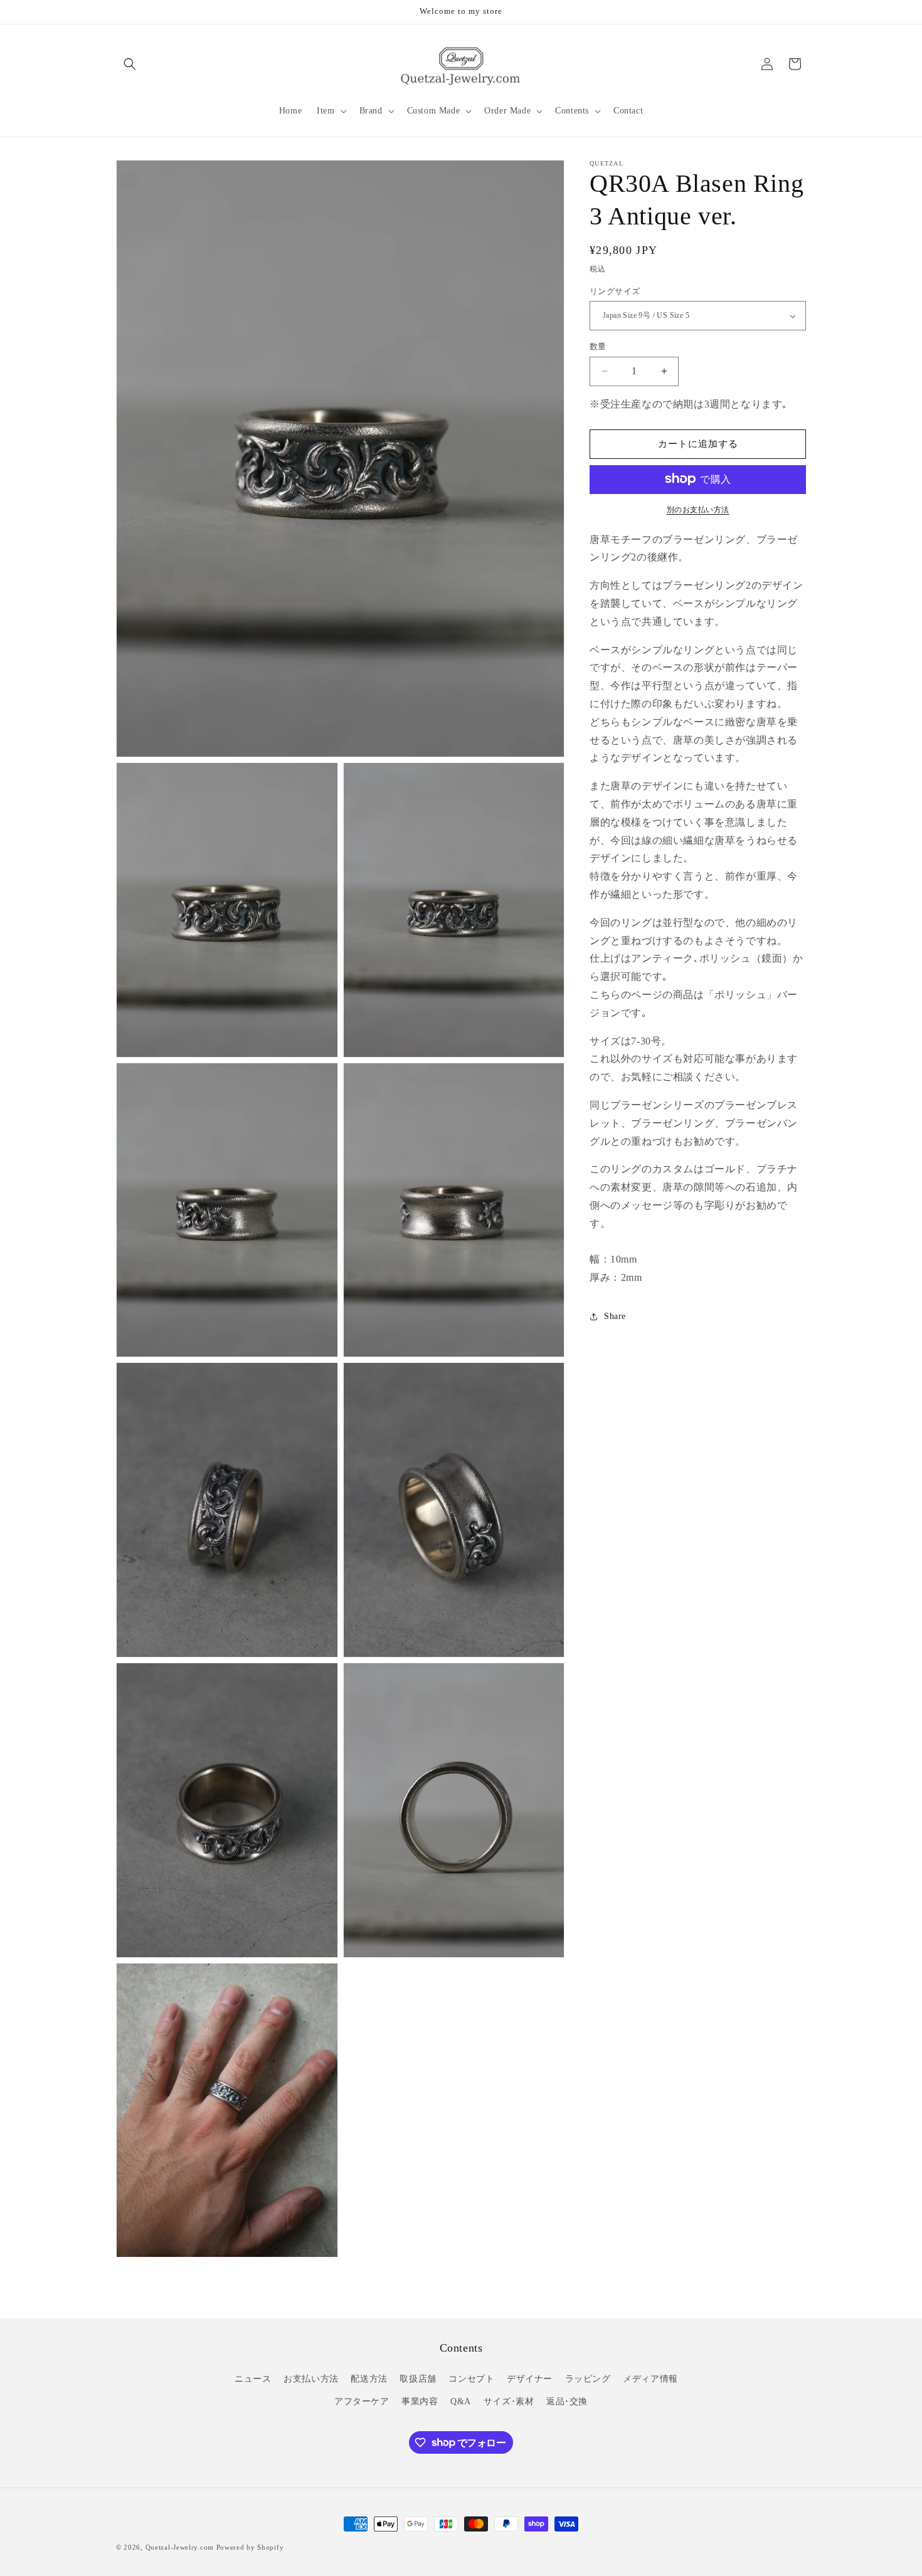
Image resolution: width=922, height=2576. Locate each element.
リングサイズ (615, 291)
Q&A (461, 2401)
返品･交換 (567, 2401)
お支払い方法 (311, 2379)
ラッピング (588, 2379)
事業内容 (420, 2401)
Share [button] (615, 1316)
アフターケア (362, 2401)
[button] (130, 64)
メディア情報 (650, 2379)
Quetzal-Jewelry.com (180, 2547)
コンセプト (471, 2379)
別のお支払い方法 (698, 509)
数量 (598, 346)
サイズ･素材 (509, 2401)
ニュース (253, 2379)
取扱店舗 (418, 2379)
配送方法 (369, 2379)
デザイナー (530, 2379)
